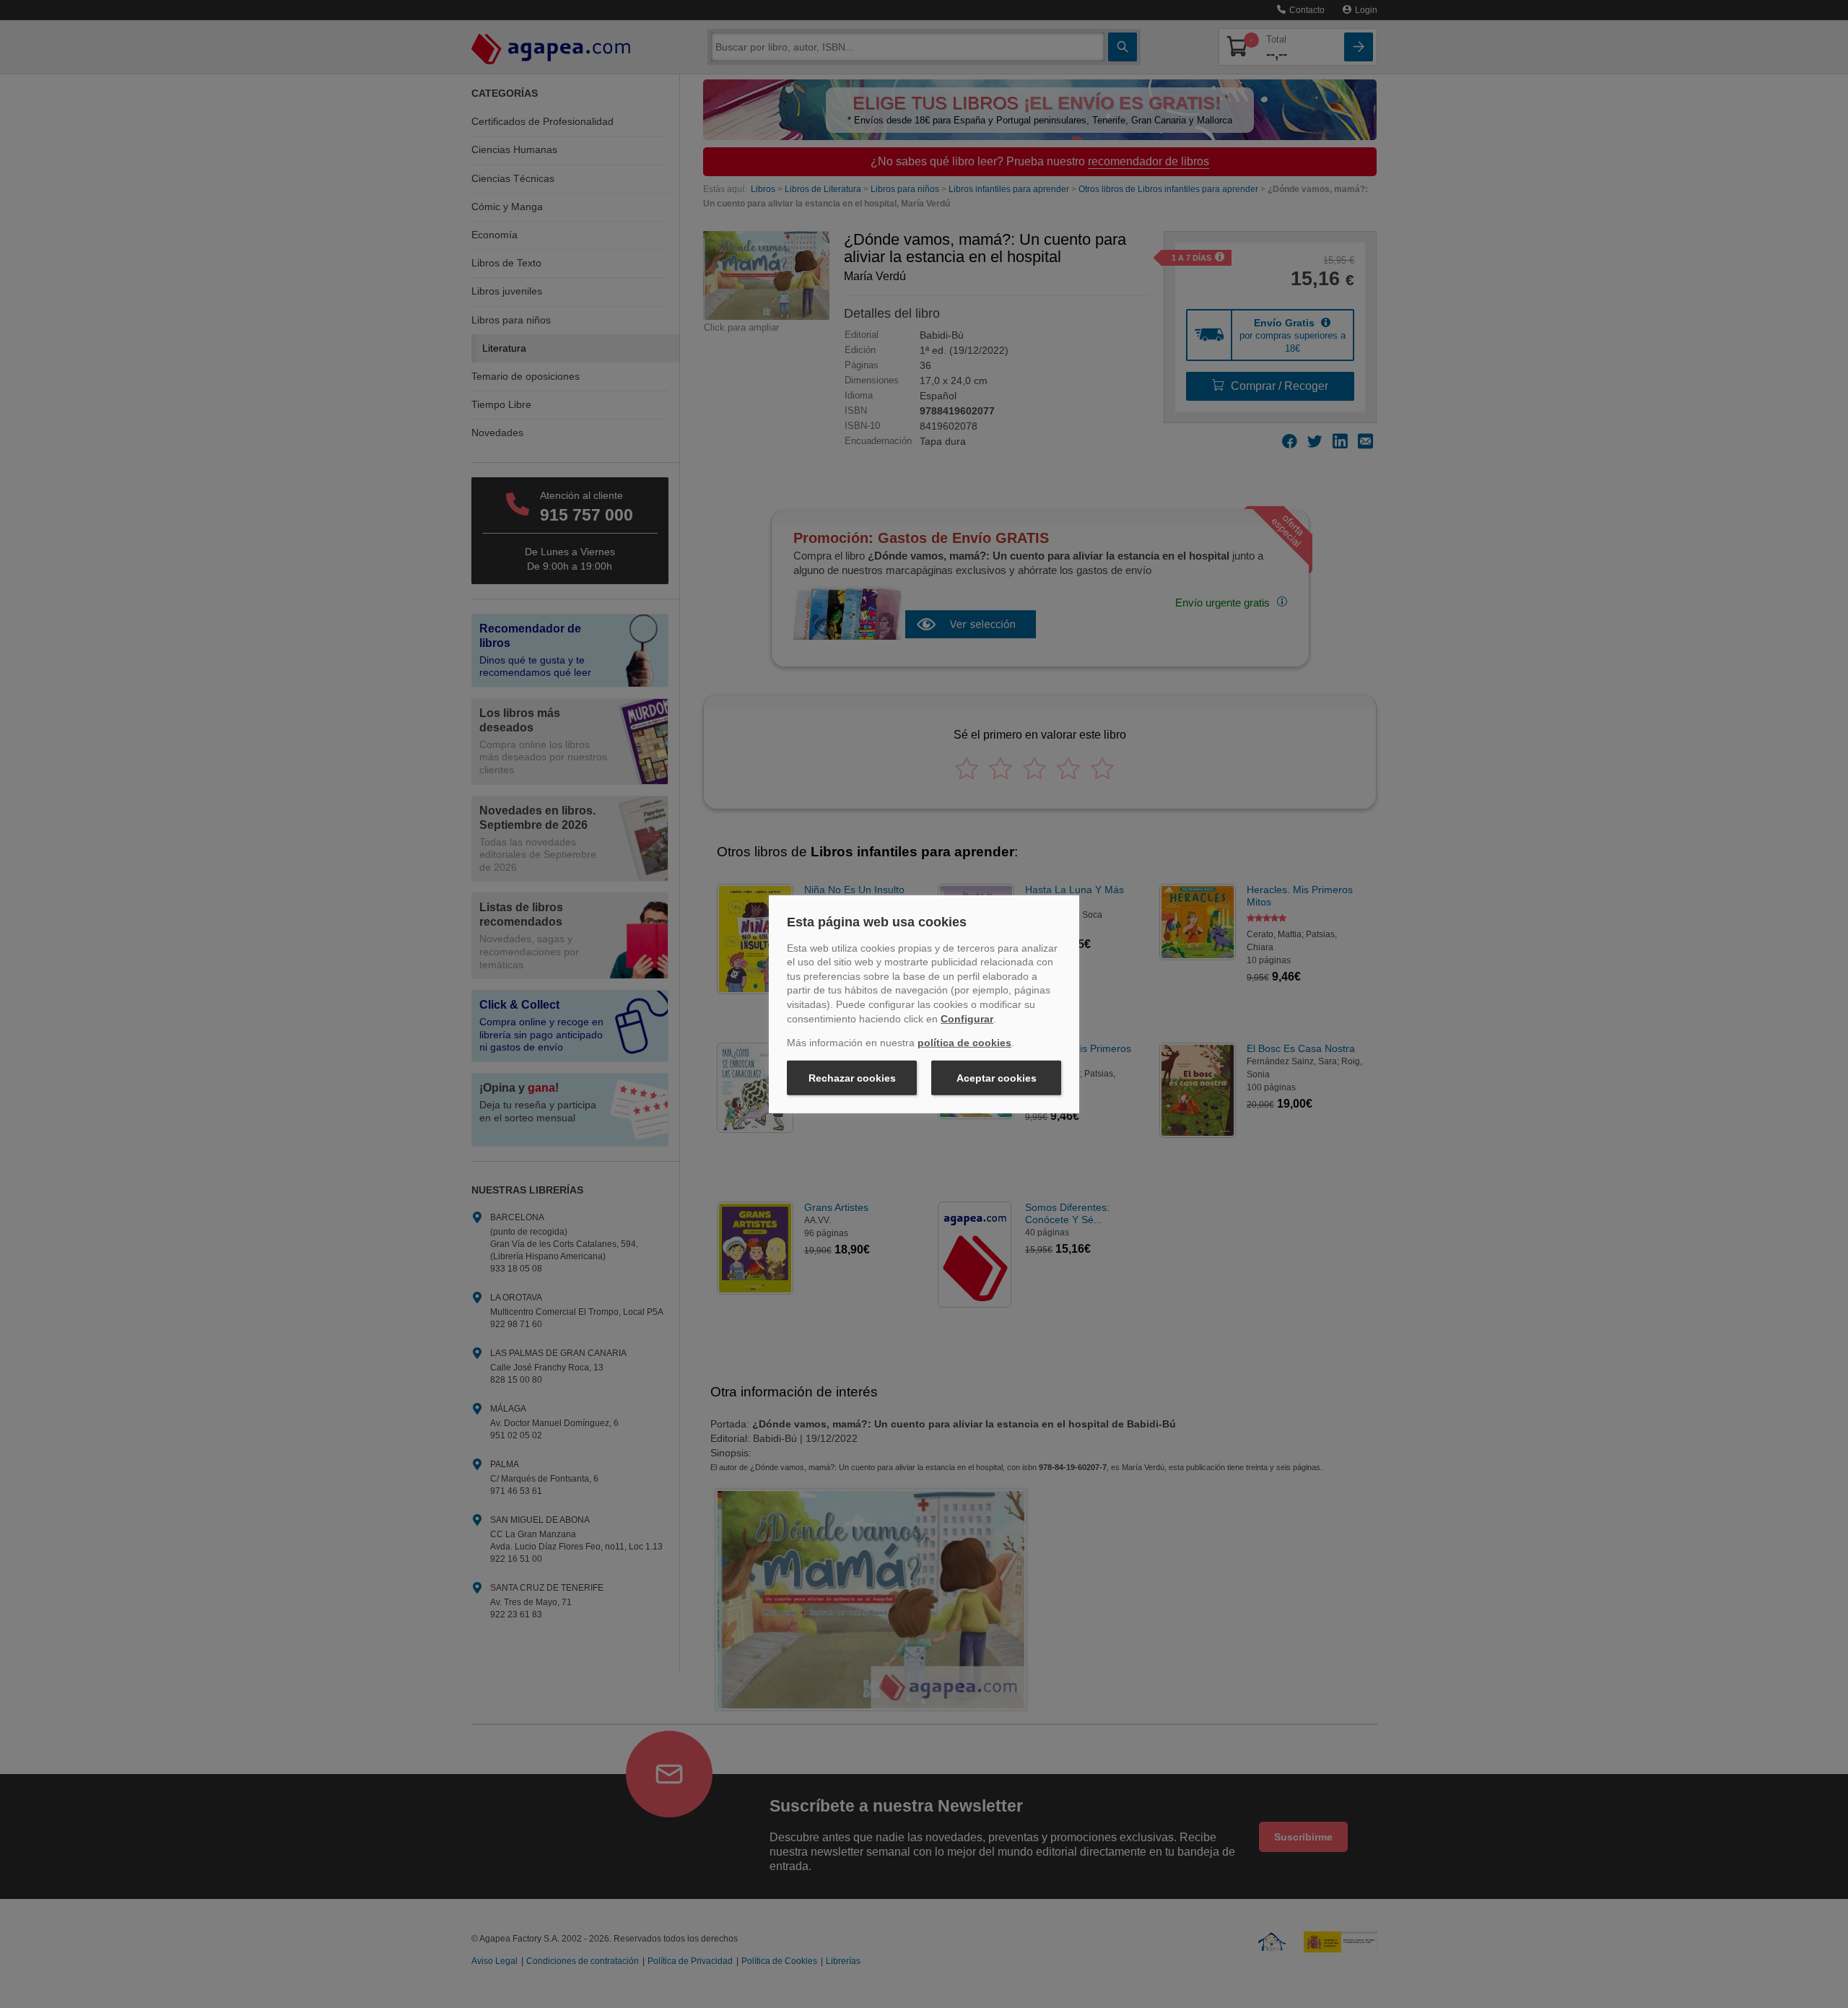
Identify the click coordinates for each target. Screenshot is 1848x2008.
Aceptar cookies (997, 1078)
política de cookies (964, 1043)
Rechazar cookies (852, 1078)
